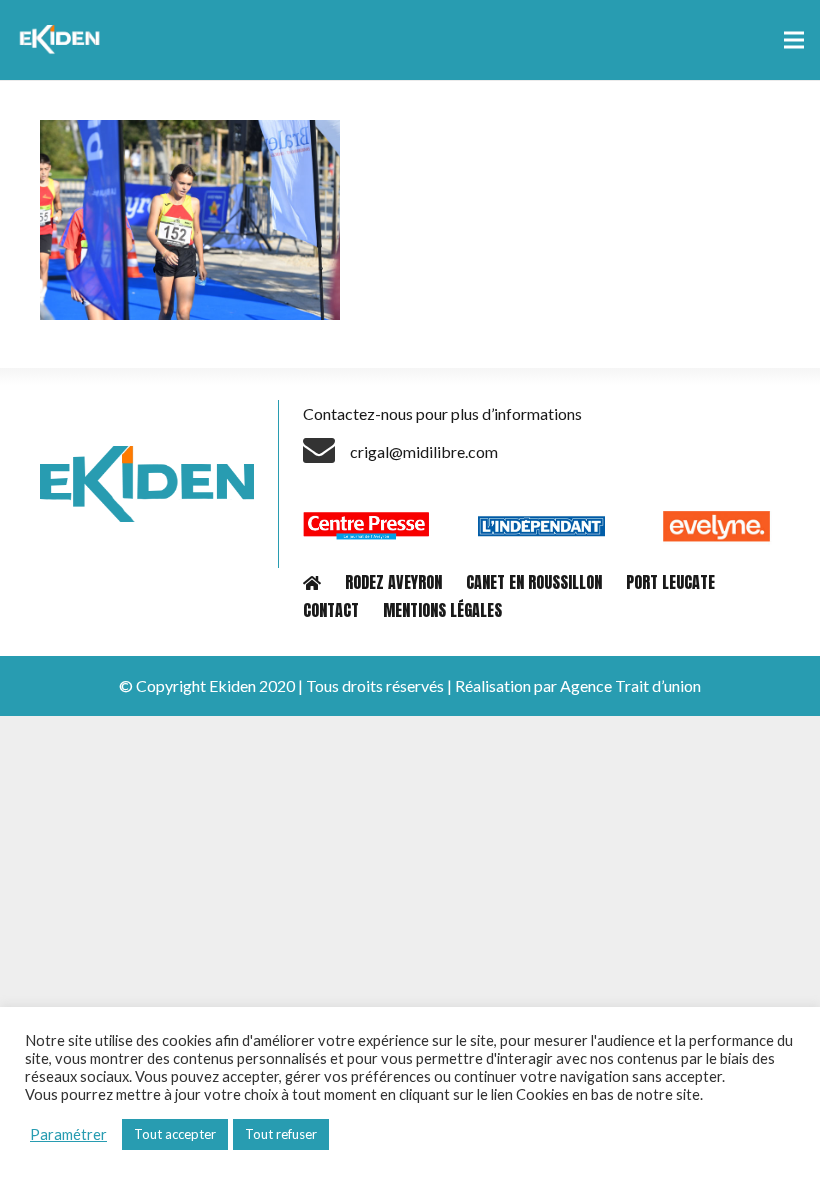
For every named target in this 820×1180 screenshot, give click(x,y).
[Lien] (62, 40)
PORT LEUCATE (670, 582)
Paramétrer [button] (68, 1134)
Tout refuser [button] (281, 1134)
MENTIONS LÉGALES (442, 610)
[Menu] (794, 40)
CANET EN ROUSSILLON (534, 582)
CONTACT (331, 610)
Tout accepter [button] (175, 1134)
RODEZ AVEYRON (393, 582)
